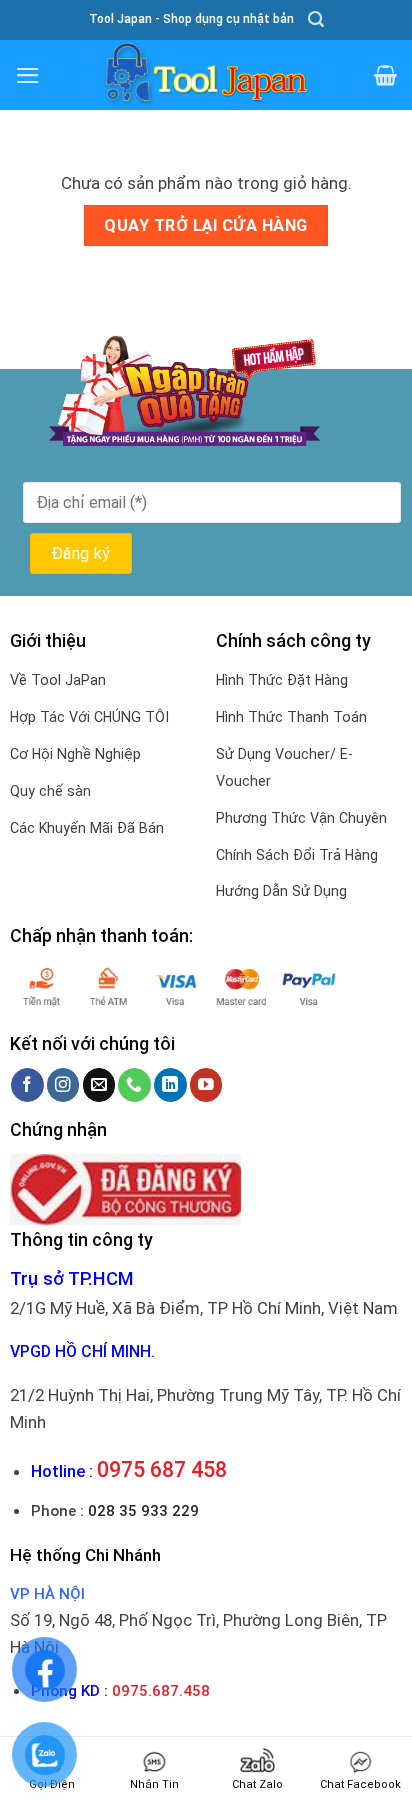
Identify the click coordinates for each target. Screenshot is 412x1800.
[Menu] (28, 75)
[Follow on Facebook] (27, 1084)
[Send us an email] (99, 1084)
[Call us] (134, 1084)
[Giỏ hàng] (385, 75)
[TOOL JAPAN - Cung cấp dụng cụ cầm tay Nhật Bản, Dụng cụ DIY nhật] (206, 75)
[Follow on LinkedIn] (170, 1084)
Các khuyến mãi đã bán (87, 828)
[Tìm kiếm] (316, 19)
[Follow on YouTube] (206, 1084)
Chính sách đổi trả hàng (297, 855)
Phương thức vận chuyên (301, 818)
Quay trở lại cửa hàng (205, 225)
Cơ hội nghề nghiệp (75, 754)
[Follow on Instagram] (63, 1084)
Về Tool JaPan (58, 680)
